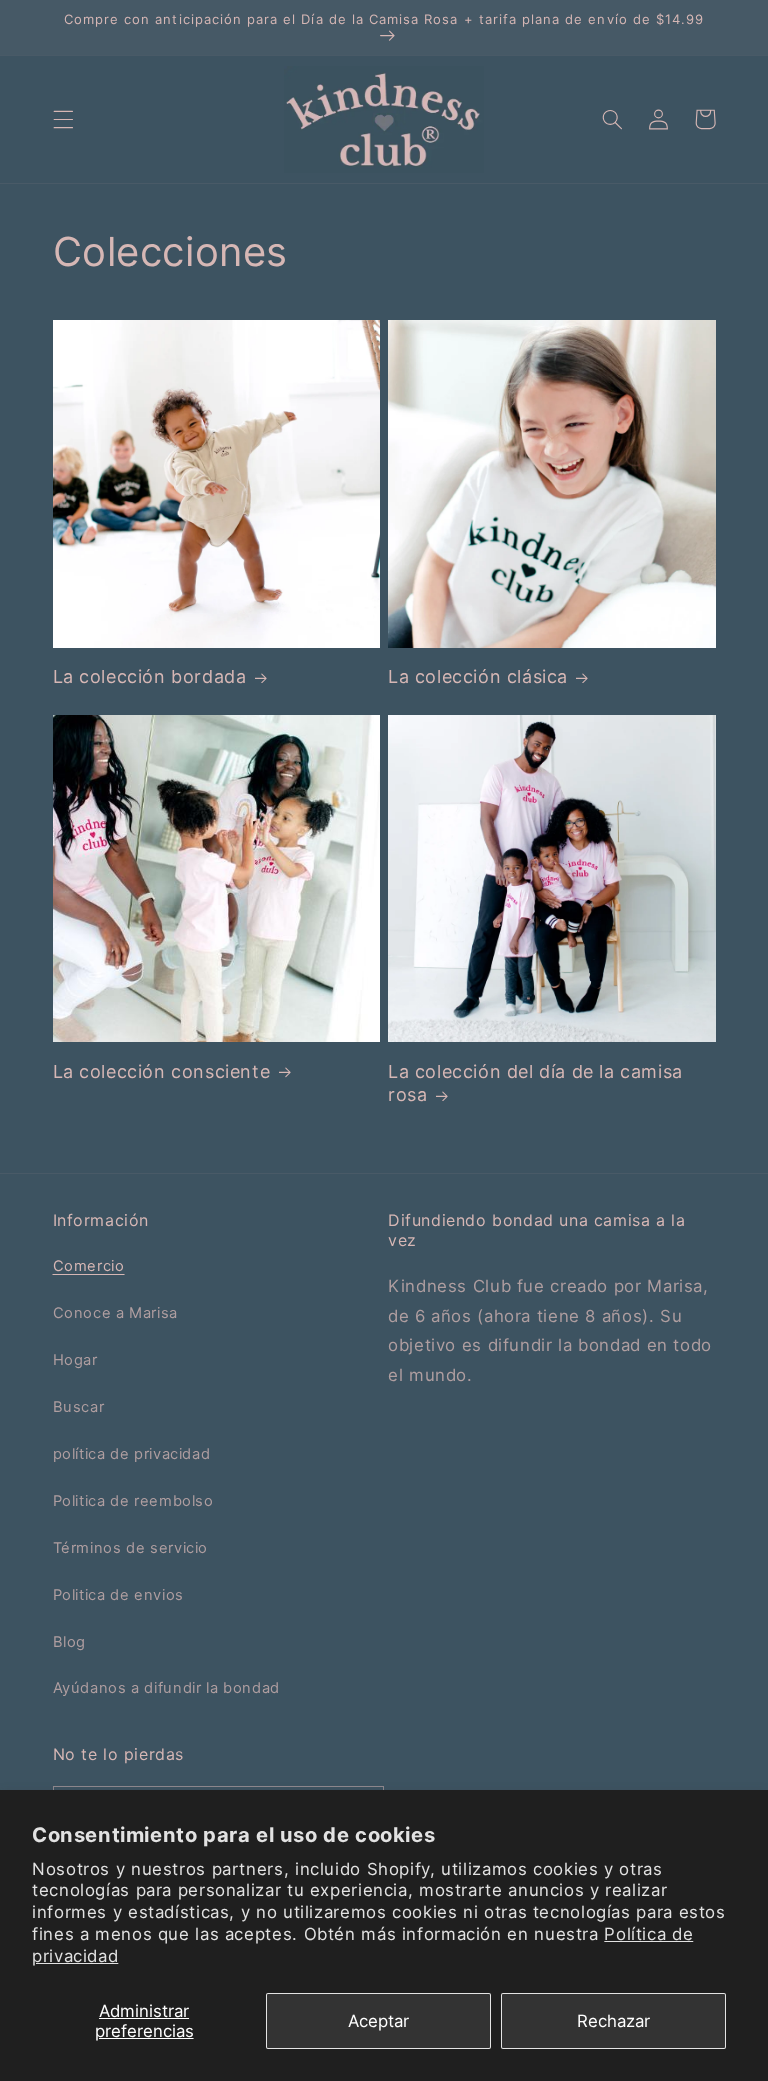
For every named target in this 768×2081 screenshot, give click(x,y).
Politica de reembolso (133, 1501)
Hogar (75, 1360)
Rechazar (613, 2021)
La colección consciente (162, 1071)
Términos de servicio (131, 1548)
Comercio (89, 1266)
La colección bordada (150, 676)
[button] (63, 119)
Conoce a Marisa (115, 1313)
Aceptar (378, 2021)
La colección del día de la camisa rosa (535, 1083)
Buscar (79, 1407)
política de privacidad (132, 1454)
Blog (70, 1642)
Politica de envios (118, 1595)
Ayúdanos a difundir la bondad (166, 1688)
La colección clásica (478, 676)
